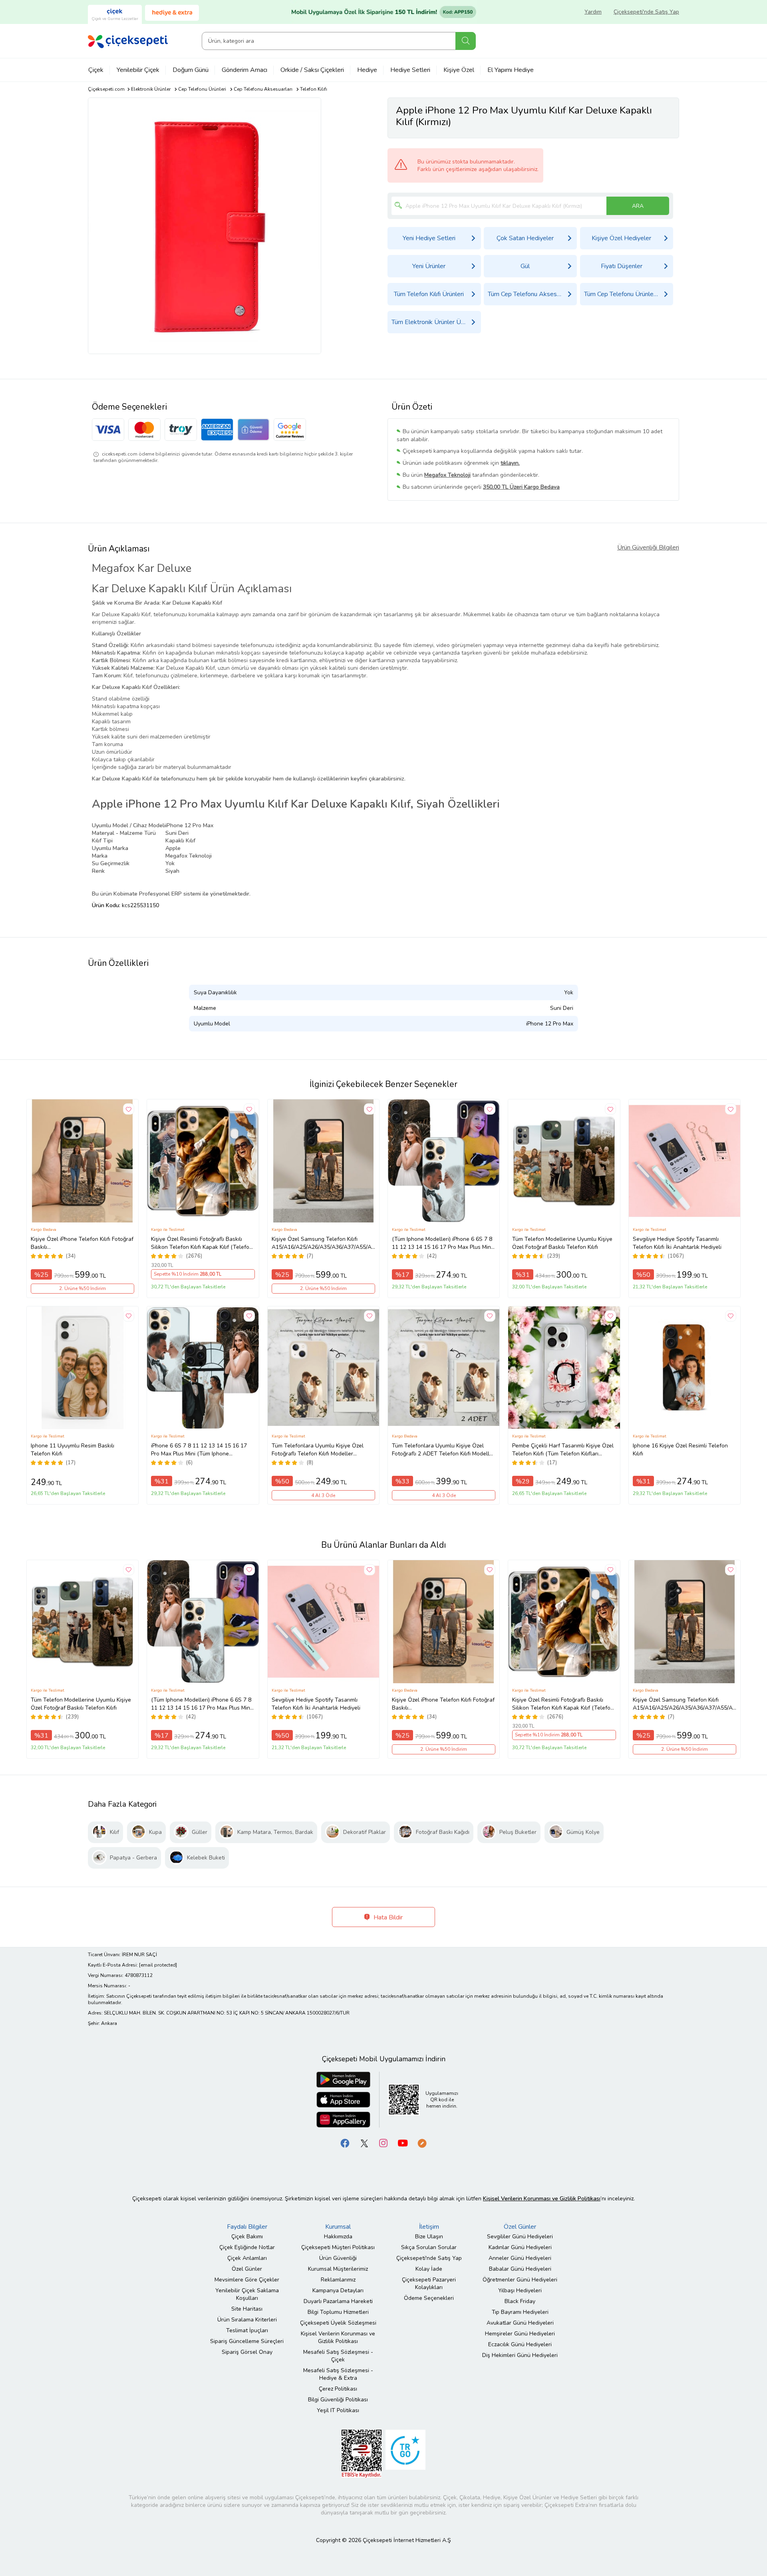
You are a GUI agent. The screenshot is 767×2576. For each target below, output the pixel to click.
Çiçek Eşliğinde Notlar (247, 2247)
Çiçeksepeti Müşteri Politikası (338, 2247)
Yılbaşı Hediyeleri (520, 2290)
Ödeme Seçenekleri (429, 2298)
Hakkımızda (338, 2237)
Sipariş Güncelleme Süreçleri (247, 2341)
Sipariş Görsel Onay (247, 2352)
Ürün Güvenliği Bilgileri (648, 547)
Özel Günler (247, 2269)
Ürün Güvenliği (338, 2258)
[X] (364, 2143)
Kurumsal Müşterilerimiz (338, 2269)
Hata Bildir (387, 1917)
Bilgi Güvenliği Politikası (338, 2400)
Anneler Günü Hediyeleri (520, 2258)
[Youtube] (403, 2143)
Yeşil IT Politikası (338, 2410)
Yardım (593, 12)
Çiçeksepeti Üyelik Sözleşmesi (338, 2323)
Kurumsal (338, 2227)
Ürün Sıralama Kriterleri (247, 2320)
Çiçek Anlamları (247, 2258)
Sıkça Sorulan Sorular (429, 2247)
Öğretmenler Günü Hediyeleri (520, 2280)
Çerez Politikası (338, 2389)
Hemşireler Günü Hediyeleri (520, 2334)
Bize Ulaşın (429, 2237)
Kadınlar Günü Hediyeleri (520, 2247)
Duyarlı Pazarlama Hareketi (338, 2301)
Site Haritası (247, 2309)
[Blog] (422, 2143)
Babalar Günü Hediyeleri (520, 2269)
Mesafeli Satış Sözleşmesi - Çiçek (338, 2356)
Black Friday (520, 2301)
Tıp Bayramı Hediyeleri (520, 2312)
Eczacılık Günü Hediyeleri (520, 2344)
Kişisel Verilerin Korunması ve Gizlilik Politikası (338, 2337)
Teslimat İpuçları (247, 2330)
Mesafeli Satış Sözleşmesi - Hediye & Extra (338, 2374)
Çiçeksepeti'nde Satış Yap (646, 12)
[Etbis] (362, 2453)
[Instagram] (383, 2143)
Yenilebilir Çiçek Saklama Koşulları (247, 2294)
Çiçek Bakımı (247, 2237)
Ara (466, 41)
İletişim (429, 2227)
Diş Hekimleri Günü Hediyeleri (520, 2355)
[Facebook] (345, 2143)
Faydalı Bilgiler (247, 2227)
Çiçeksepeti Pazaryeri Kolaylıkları (429, 2283)
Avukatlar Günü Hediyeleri (520, 2323)
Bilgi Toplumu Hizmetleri (338, 2312)
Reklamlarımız (338, 2280)
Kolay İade (429, 2269)
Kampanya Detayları (338, 2290)
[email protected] (158, 1965)
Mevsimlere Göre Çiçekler (247, 2280)
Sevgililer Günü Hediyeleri (520, 2237)
